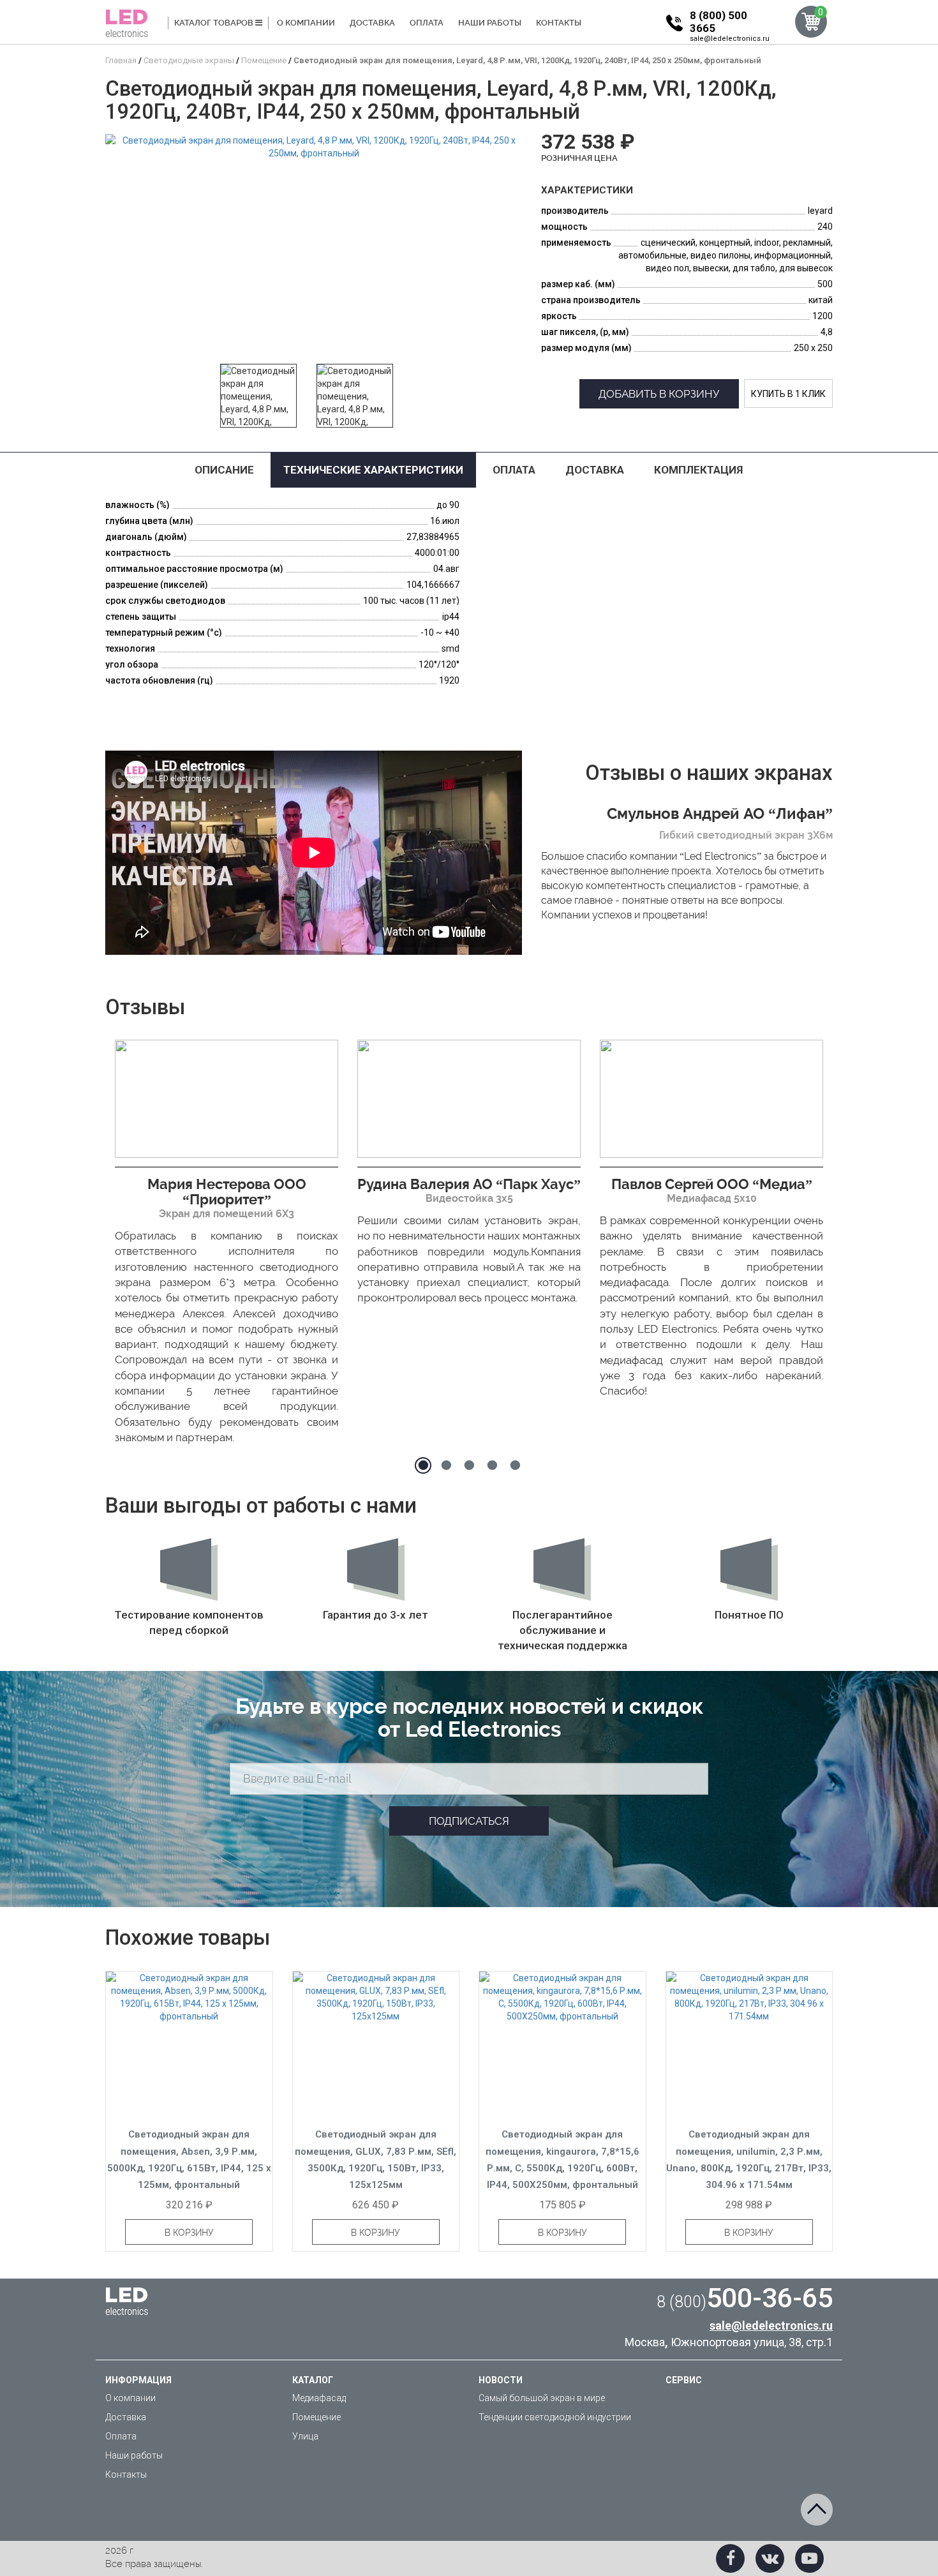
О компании (306, 23)
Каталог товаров (215, 23)
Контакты (559, 23)
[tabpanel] (227, 1246)
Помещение (316, 2417)
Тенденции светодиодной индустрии (555, 2417)
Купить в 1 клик (788, 394)
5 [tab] (515, 1465)
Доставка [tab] (595, 470)
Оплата (427, 23)
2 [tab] (446, 1465)
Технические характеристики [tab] (373, 470)
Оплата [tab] (514, 470)
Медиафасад (319, 2398)
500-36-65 (745, 2298)
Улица (305, 2436)
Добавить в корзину (659, 394)
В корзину (189, 2233)
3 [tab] (469, 1465)
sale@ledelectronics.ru (730, 39)
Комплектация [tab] (698, 470)
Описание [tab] (224, 470)
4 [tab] (492, 1465)
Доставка (372, 23)
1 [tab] (423, 1465)
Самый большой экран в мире (542, 2398)
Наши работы (490, 23)
